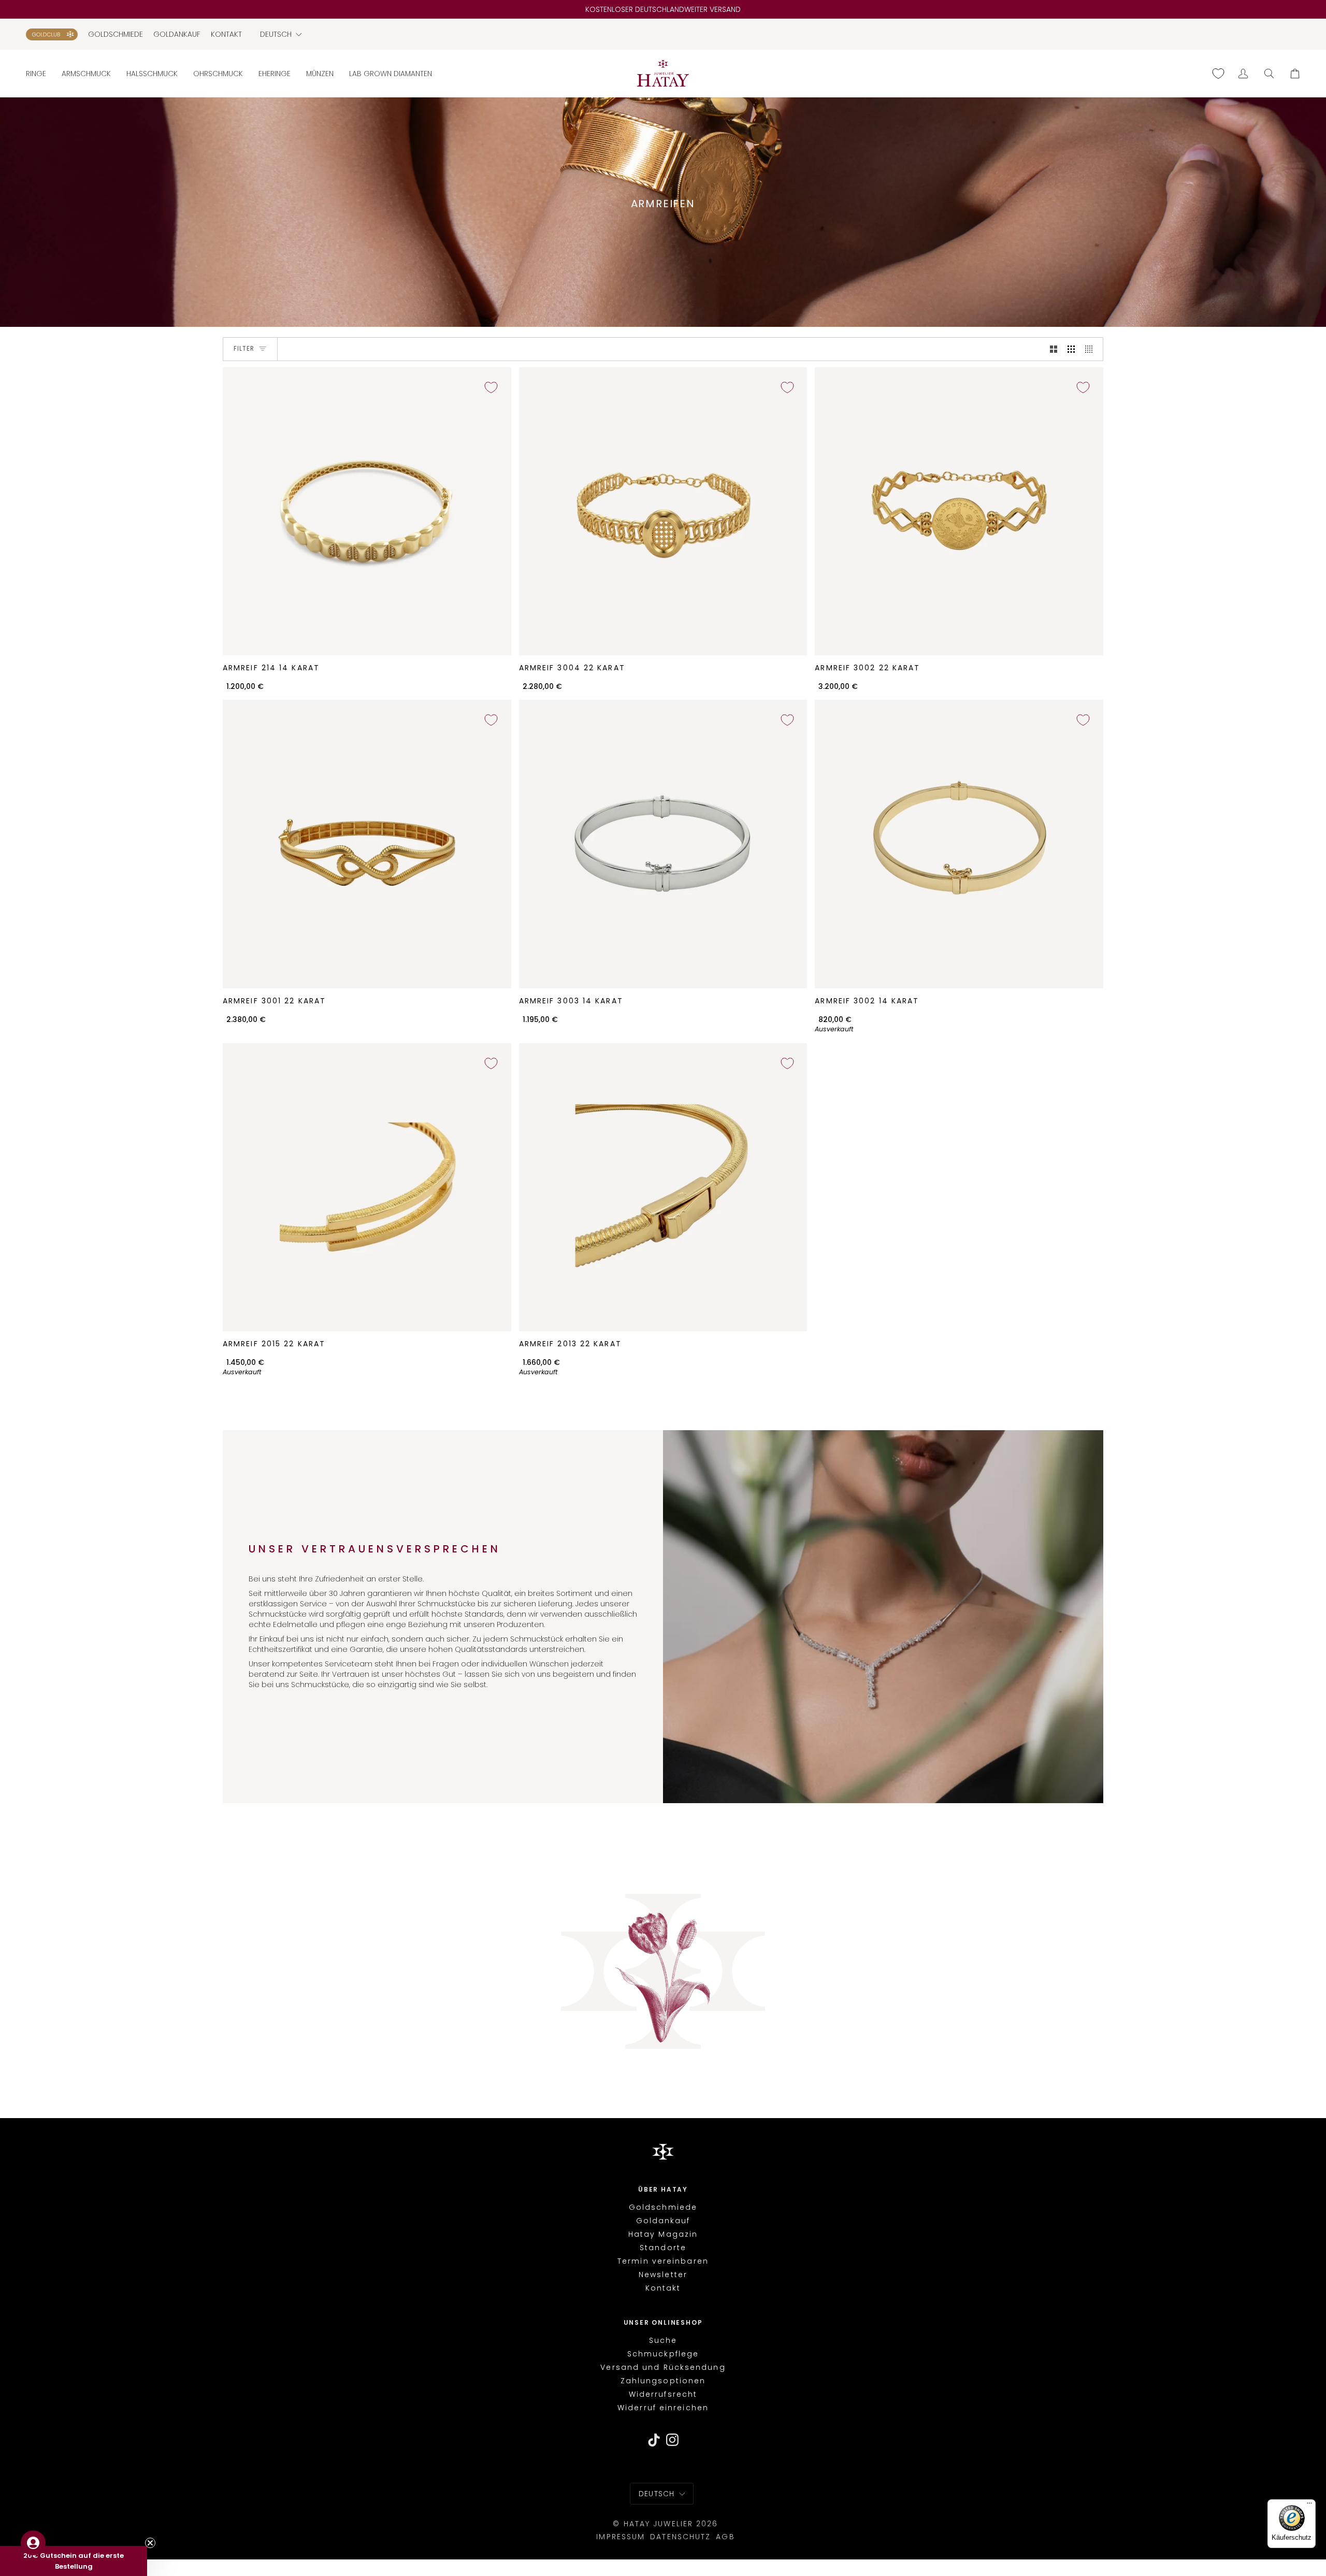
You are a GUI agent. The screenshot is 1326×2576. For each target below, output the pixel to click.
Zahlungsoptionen (663, 2381)
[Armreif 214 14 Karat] (367, 512)
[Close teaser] (150, 2543)
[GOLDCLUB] (52, 34)
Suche (663, 2340)
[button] (40, 73)
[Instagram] (673, 2440)
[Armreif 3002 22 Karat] (959, 512)
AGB (725, 2537)
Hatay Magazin (663, 2234)
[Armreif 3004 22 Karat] (663, 512)
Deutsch (276, 34)
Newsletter (663, 2275)
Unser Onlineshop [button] (663, 2323)
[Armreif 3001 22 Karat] (367, 844)
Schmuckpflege (663, 2354)
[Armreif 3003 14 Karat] (663, 844)
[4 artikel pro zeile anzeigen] (1091, 349)
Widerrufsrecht (663, 2394)
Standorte (663, 2248)
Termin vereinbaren (663, 2261)
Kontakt (663, 2288)
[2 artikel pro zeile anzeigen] (1054, 349)
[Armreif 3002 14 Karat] (959, 844)
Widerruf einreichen (663, 2408)
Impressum (621, 2537)
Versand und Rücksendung (663, 2367)
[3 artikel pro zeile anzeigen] (1071, 349)
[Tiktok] (654, 2440)
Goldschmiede (663, 2207)
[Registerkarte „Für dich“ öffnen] (33, 2543)
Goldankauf (663, 2221)
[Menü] (1309, 2506)
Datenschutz (680, 2537)
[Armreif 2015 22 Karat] (367, 1188)
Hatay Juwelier (658, 2524)
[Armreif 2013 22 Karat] (663, 1188)
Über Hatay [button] (663, 2190)
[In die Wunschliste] (491, 387)
